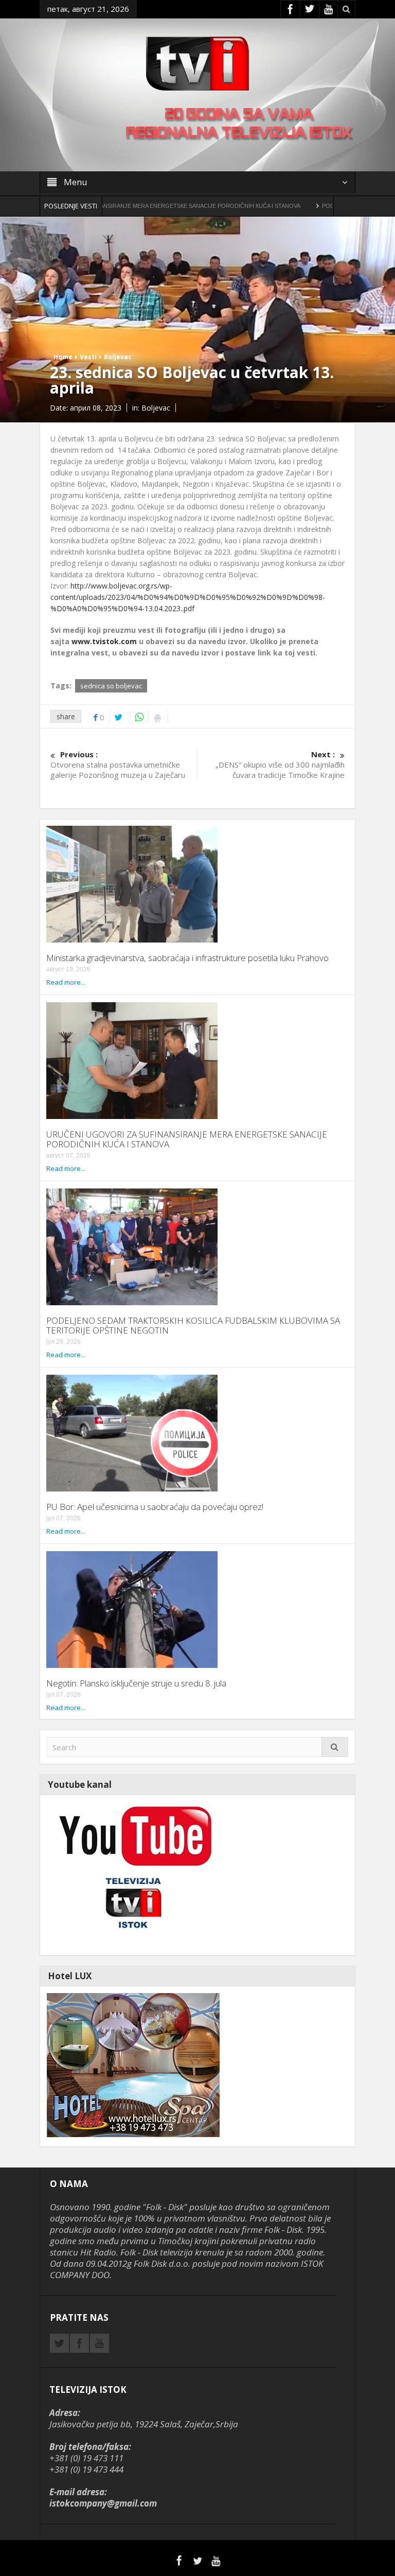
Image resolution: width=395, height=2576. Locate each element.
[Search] (335, 1747)
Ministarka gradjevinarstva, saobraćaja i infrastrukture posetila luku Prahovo (187, 958)
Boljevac (118, 357)
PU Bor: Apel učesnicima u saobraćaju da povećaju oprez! (155, 1507)
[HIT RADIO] (133, 1874)
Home (63, 357)
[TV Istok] (197, 63)
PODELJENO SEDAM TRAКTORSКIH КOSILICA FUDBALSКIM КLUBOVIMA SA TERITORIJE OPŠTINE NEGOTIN (193, 1325)
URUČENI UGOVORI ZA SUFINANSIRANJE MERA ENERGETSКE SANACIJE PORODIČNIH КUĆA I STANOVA (187, 1139)
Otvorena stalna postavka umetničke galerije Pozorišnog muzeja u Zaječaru (118, 765)
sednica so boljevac (111, 686)
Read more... (66, 982)
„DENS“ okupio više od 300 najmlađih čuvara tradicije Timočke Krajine (280, 765)
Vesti (88, 357)
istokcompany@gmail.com (103, 2503)
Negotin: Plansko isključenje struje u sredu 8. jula (136, 1683)
